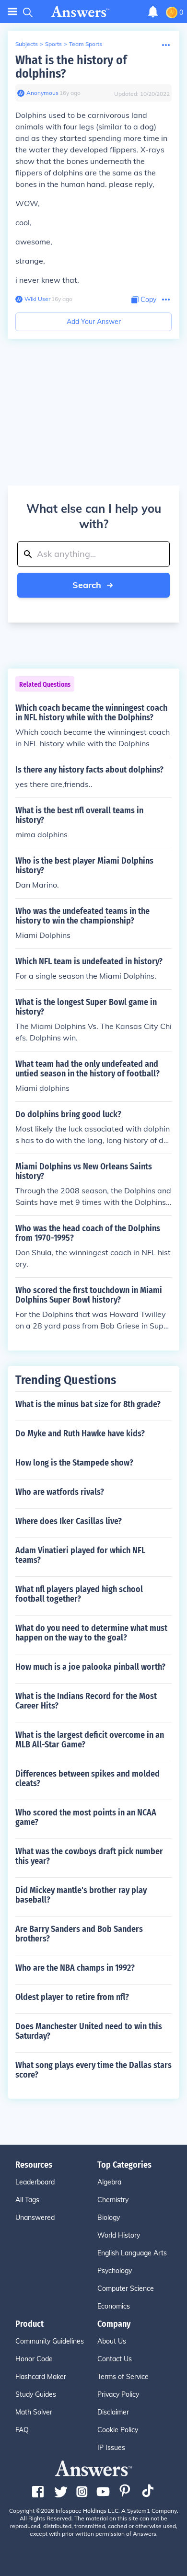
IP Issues (111, 2448)
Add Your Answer (94, 322)
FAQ (22, 2430)
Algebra (109, 2182)
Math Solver (34, 2412)
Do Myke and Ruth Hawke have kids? (80, 1433)
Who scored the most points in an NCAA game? (86, 1817)
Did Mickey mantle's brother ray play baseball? (81, 1895)
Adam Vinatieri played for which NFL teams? (80, 1555)
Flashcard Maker (41, 2377)
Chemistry (113, 2200)
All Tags (27, 2200)
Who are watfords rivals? (60, 1492)
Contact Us (115, 2359)
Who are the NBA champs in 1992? (75, 1968)
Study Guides (36, 2394)
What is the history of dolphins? (71, 67)
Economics (114, 2306)
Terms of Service (123, 2377)
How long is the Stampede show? (74, 1463)
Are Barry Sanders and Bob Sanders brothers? (79, 1934)
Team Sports (86, 44)
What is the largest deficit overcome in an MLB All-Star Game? (90, 1740)
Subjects (27, 44)
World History (119, 2235)
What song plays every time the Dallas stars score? (93, 2070)
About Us (112, 2341)
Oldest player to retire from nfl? (72, 1997)
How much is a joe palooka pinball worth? (90, 1667)
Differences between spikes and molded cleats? (88, 1779)
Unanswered (35, 2218)
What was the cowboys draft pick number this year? (89, 1856)
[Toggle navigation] (12, 12)
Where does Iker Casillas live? (69, 1521)
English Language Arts (132, 2253)
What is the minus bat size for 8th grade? (88, 1404)
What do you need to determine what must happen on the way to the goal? (91, 1633)
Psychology (115, 2271)
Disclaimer (113, 2412)
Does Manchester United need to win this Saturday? (89, 2031)
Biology (109, 2218)
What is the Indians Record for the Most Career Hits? (86, 1701)
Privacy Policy (118, 2394)
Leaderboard (35, 2182)
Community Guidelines (50, 2341)
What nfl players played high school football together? (79, 1594)
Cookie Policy (118, 2430)
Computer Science (126, 2288)
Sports (53, 44)
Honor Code (34, 2359)
